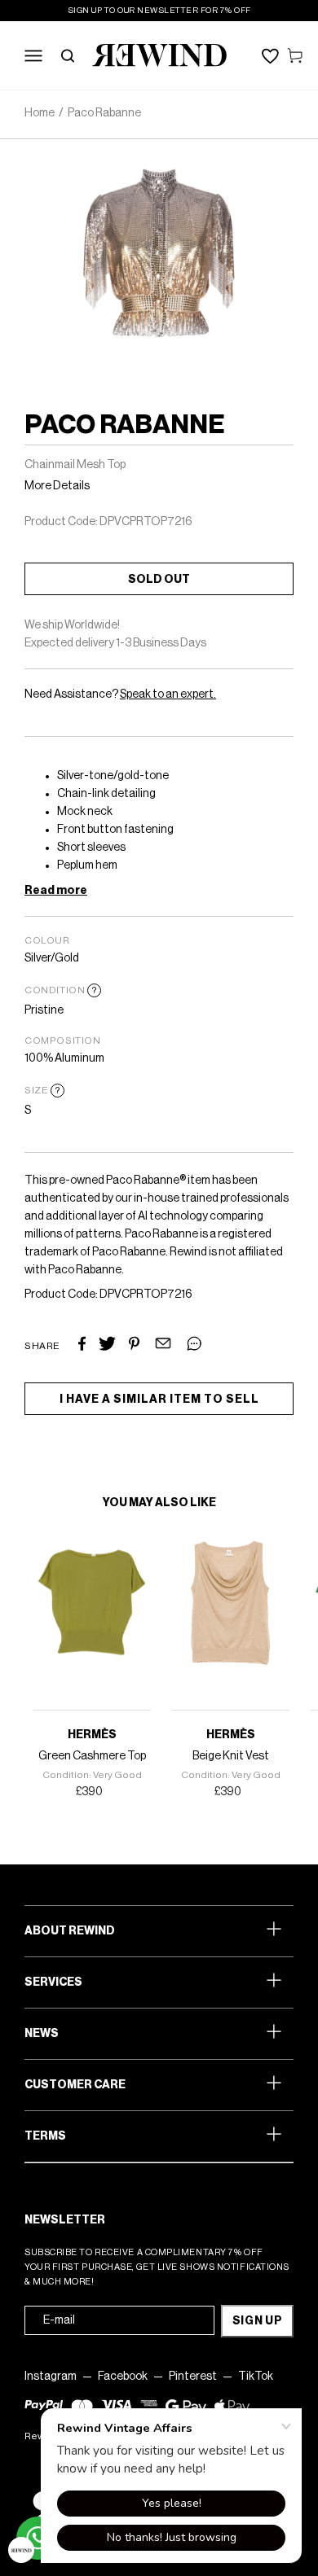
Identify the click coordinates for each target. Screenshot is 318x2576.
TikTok (256, 2377)
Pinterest (193, 2377)
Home (40, 113)
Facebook (123, 2377)
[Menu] (33, 55)
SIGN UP (258, 2321)
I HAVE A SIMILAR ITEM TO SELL (159, 1400)
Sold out (159, 580)
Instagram (51, 2377)
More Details (57, 486)
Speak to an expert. (168, 694)
